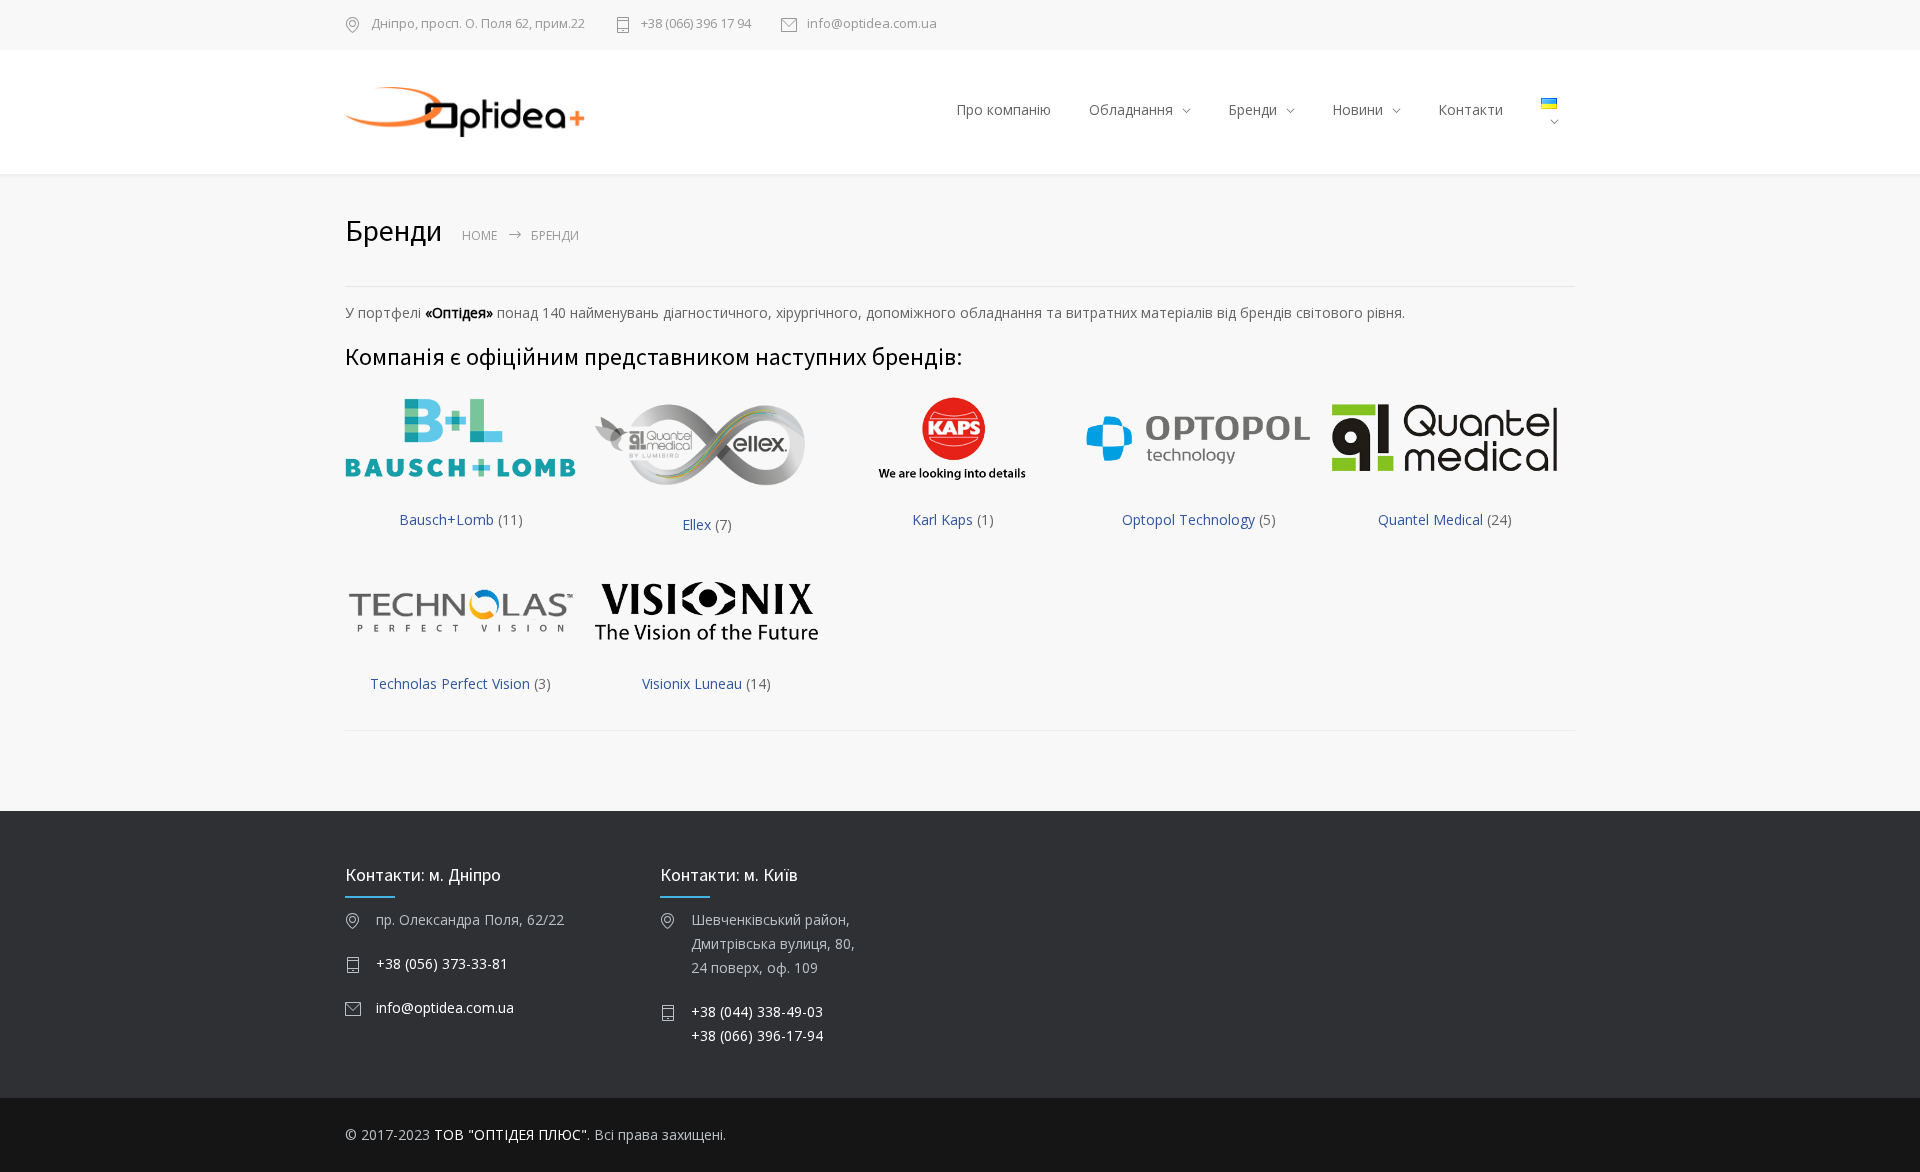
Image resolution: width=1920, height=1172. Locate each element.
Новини (1357, 109)
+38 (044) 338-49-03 (757, 1011)
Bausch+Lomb (448, 519)
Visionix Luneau (694, 683)
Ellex (698, 524)
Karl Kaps (944, 519)
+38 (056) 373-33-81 (442, 963)
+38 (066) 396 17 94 (696, 24)
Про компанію (1003, 109)
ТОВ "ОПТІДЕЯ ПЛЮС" (510, 1134)
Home (479, 235)
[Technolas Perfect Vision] (460, 612)
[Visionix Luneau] (706, 612)
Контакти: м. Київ (729, 874)
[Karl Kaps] (952, 439)
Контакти (1470, 109)
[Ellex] (706, 444)
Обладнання (1131, 109)
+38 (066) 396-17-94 (757, 1035)
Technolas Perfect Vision (452, 683)
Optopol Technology (1190, 519)
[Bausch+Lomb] (460, 439)
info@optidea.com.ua (872, 24)
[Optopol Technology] (1198, 439)
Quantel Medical (1432, 519)
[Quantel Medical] (1444, 439)
